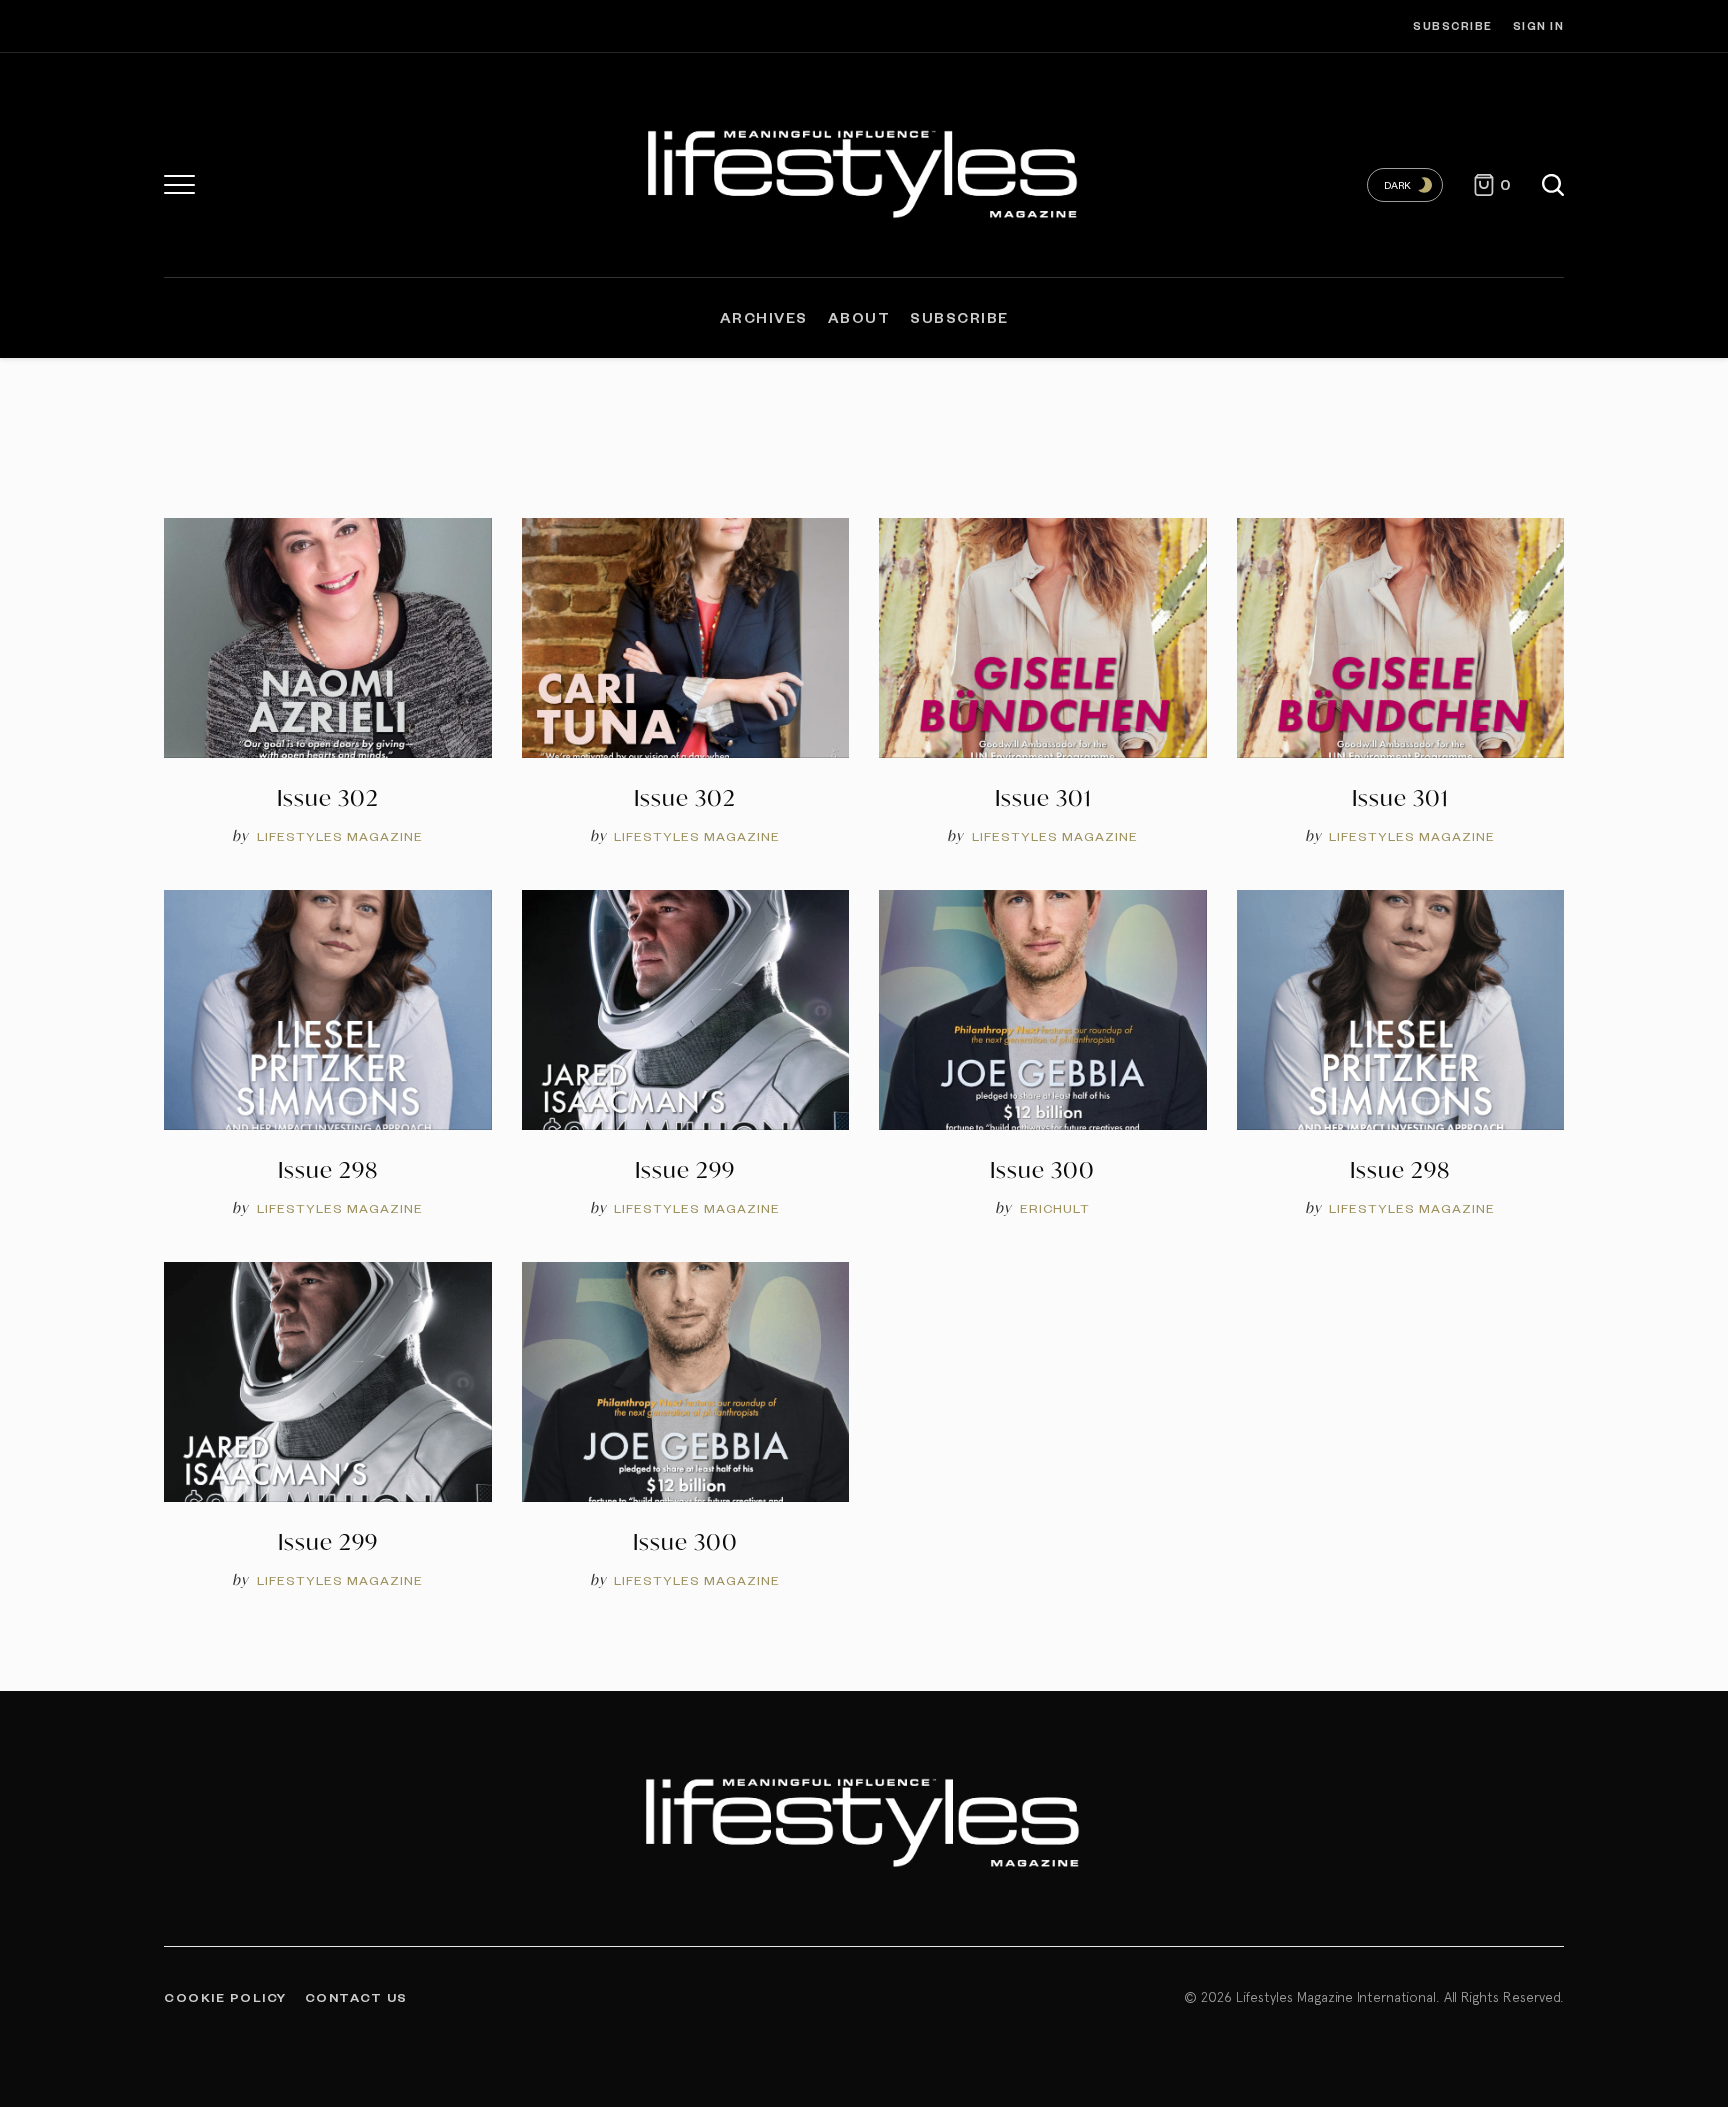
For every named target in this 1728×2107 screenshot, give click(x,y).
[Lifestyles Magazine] (864, 170)
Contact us (356, 1997)
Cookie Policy (225, 1997)
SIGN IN (1539, 25)
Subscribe (1453, 25)
